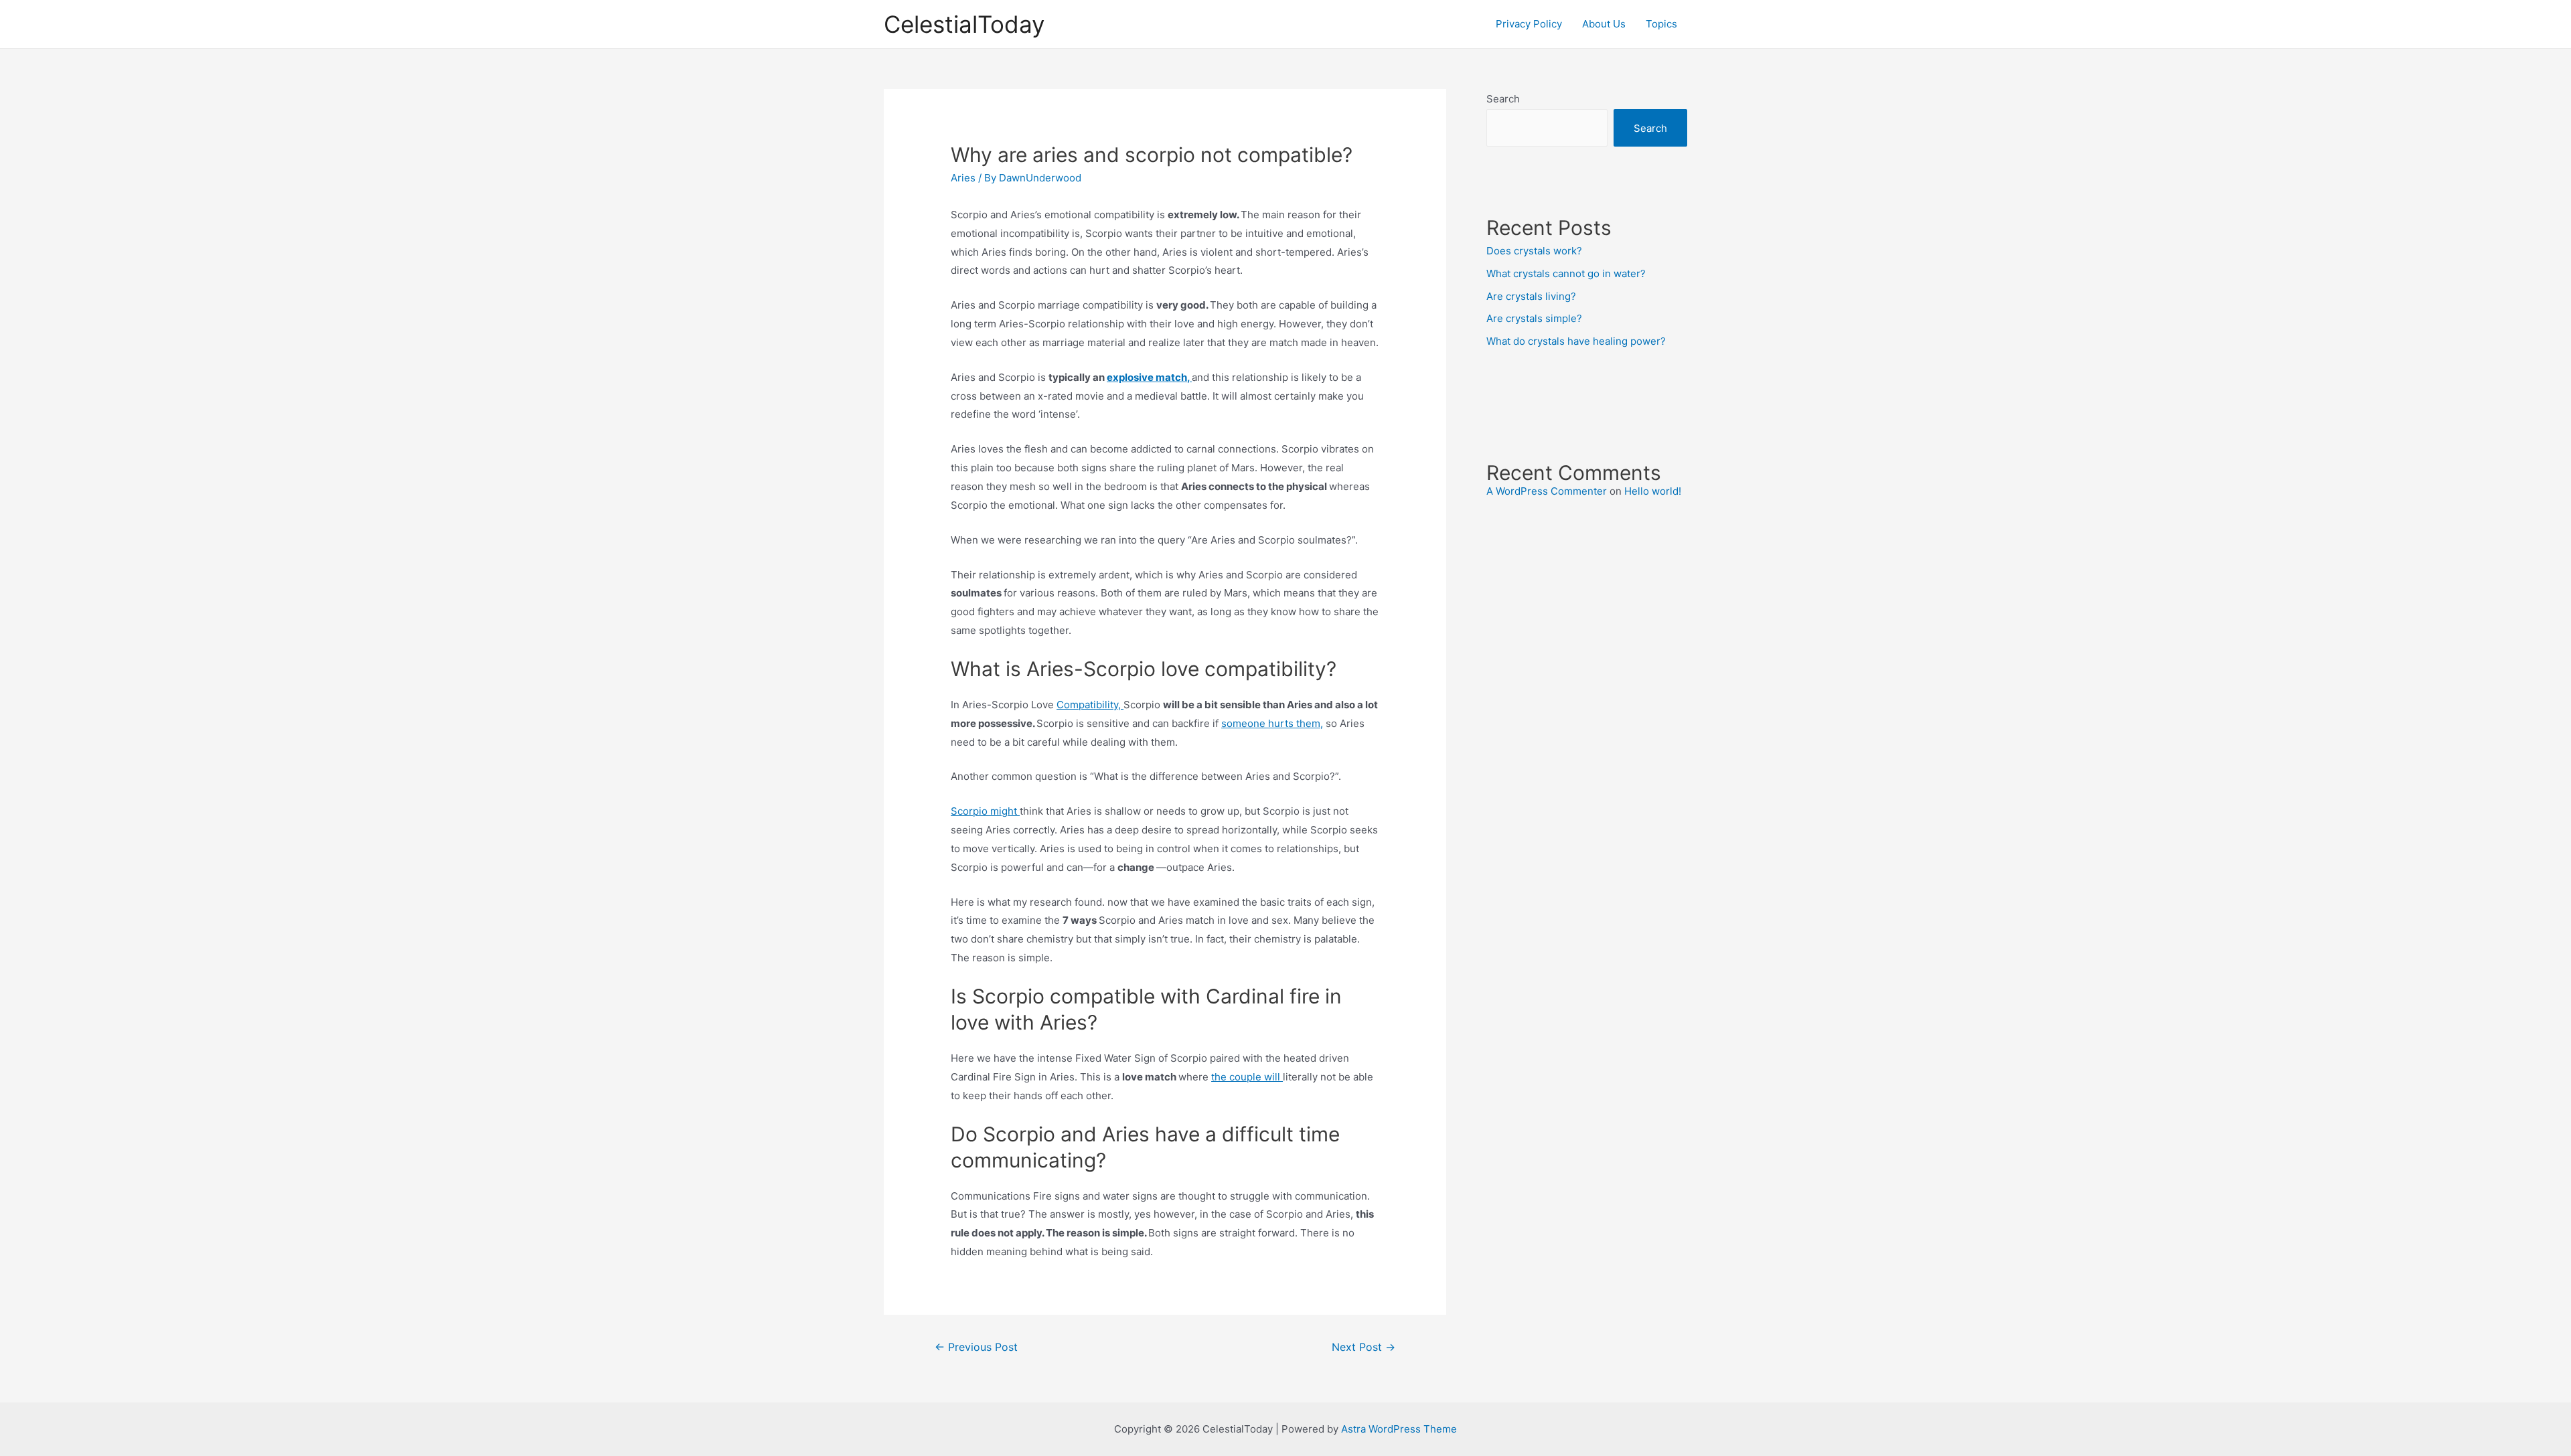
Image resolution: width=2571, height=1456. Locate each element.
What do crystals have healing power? (1576, 341)
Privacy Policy (1529, 24)
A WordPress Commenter (1547, 491)
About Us (1604, 24)
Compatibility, (1090, 705)
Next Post (1364, 1347)
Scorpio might (985, 811)
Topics (1661, 24)
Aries (963, 178)
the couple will (1247, 1077)
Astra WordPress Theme (1399, 1429)
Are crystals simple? (1534, 318)
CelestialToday (964, 24)
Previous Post (976, 1347)
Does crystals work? (1534, 251)
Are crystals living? (1531, 296)
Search (1503, 99)
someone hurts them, (1272, 723)
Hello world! (1653, 491)
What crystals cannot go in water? (1566, 273)
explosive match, (1149, 377)
